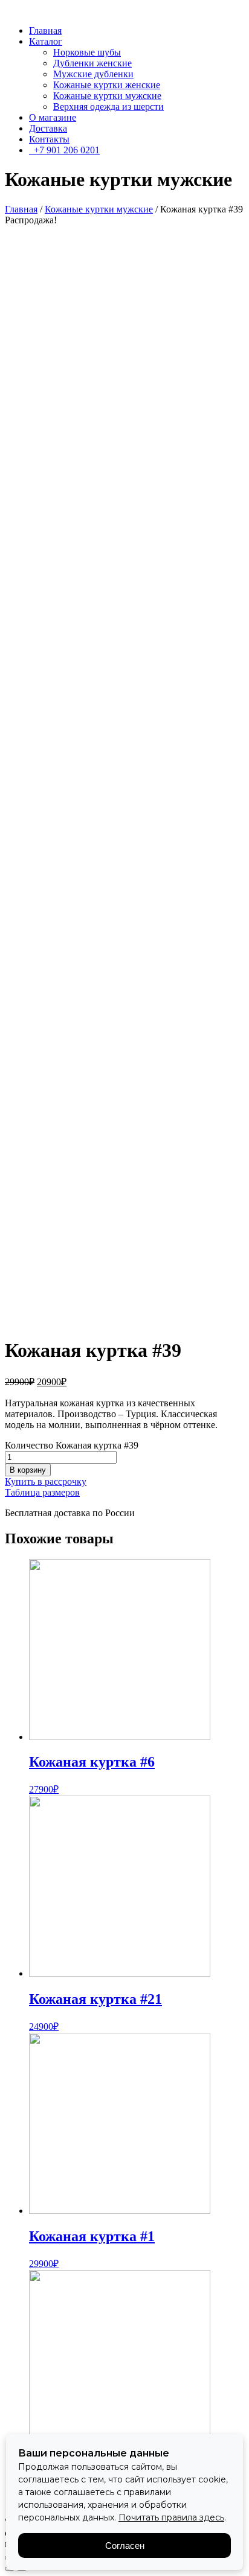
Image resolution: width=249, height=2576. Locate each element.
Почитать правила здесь (171, 2517)
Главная (45, 30)
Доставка (48, 128)
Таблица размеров (42, 1492)
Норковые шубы (87, 52)
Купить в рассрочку (46, 1481)
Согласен (125, 2546)
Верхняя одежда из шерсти (108, 107)
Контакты (49, 139)
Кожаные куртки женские (107, 85)
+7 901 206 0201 (64, 150)
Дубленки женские (92, 63)
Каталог (46, 41)
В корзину (28, 1470)
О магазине (53, 117)
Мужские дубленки (93, 74)
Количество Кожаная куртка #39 (72, 1445)
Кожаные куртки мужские (107, 96)
